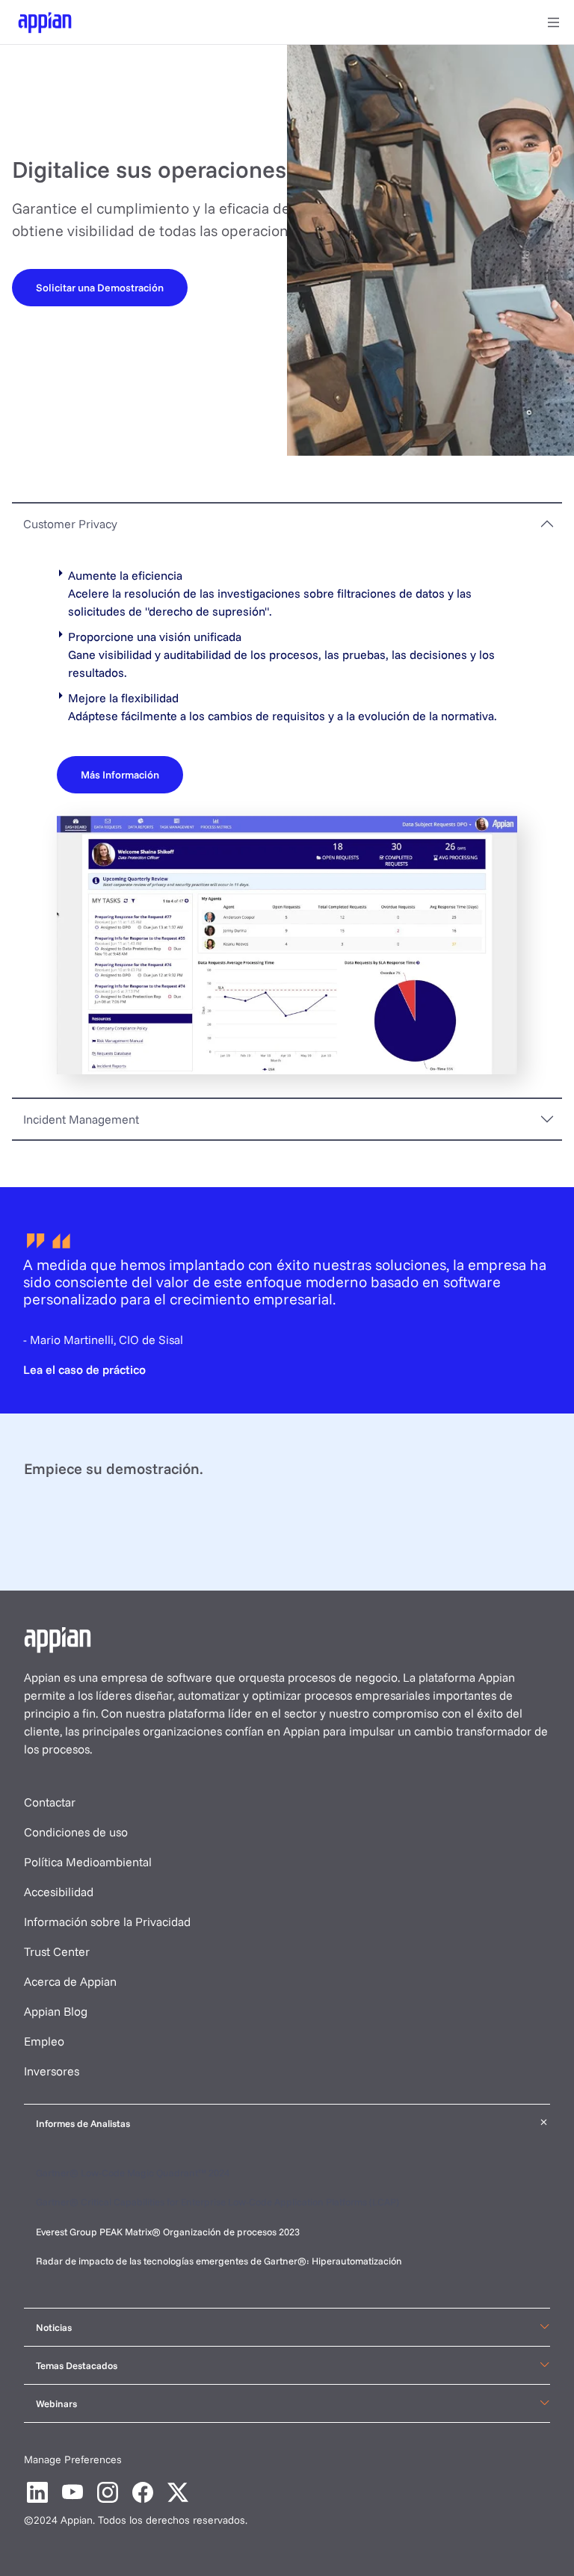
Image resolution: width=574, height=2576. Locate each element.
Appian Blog (56, 2011)
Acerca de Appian (70, 1981)
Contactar (50, 1802)
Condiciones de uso (76, 1832)
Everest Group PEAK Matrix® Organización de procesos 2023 (169, 2232)
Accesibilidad (59, 1892)
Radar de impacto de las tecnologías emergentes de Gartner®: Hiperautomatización (219, 2261)
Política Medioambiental (88, 1862)
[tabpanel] (287, 820)
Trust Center (57, 1951)
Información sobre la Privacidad (107, 1922)
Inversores (52, 2071)
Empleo (44, 2041)
